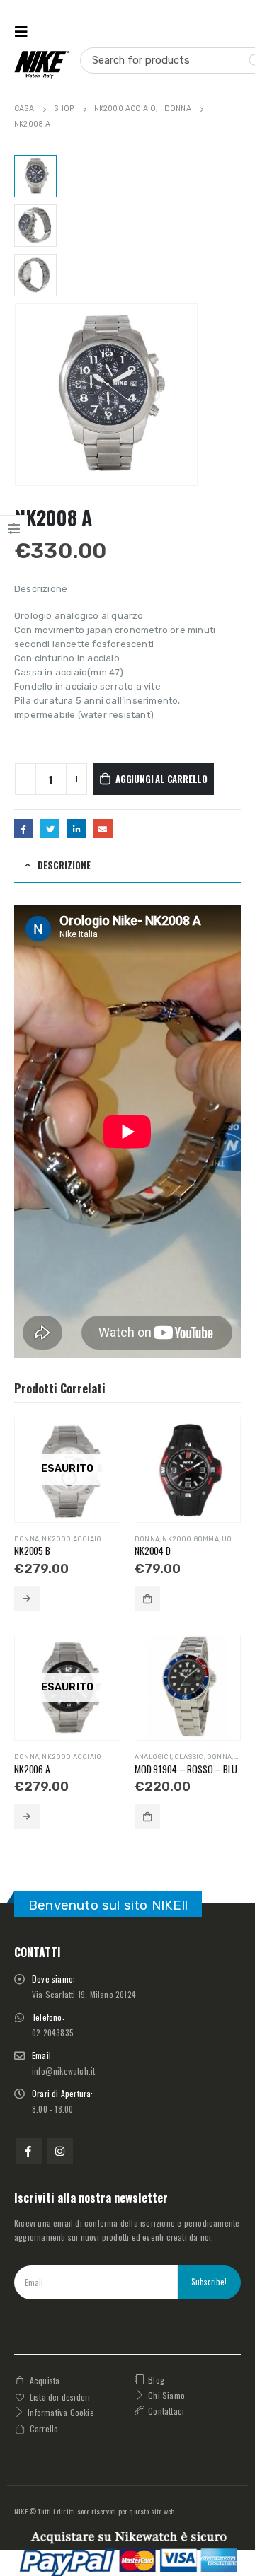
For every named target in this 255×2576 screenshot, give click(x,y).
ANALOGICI (153, 1757)
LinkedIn (76, 829)
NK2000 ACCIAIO (72, 1539)
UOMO (232, 1539)
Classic (189, 1757)
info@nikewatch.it (63, 2071)
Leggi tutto (27, 1599)
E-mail (102, 829)
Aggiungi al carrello (161, 779)
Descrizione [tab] (64, 865)
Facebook (24, 829)
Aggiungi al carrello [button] (147, 1599)
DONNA (27, 1539)
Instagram (60, 2151)
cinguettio (50, 829)
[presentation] (18, 395)
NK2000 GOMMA (190, 1539)
